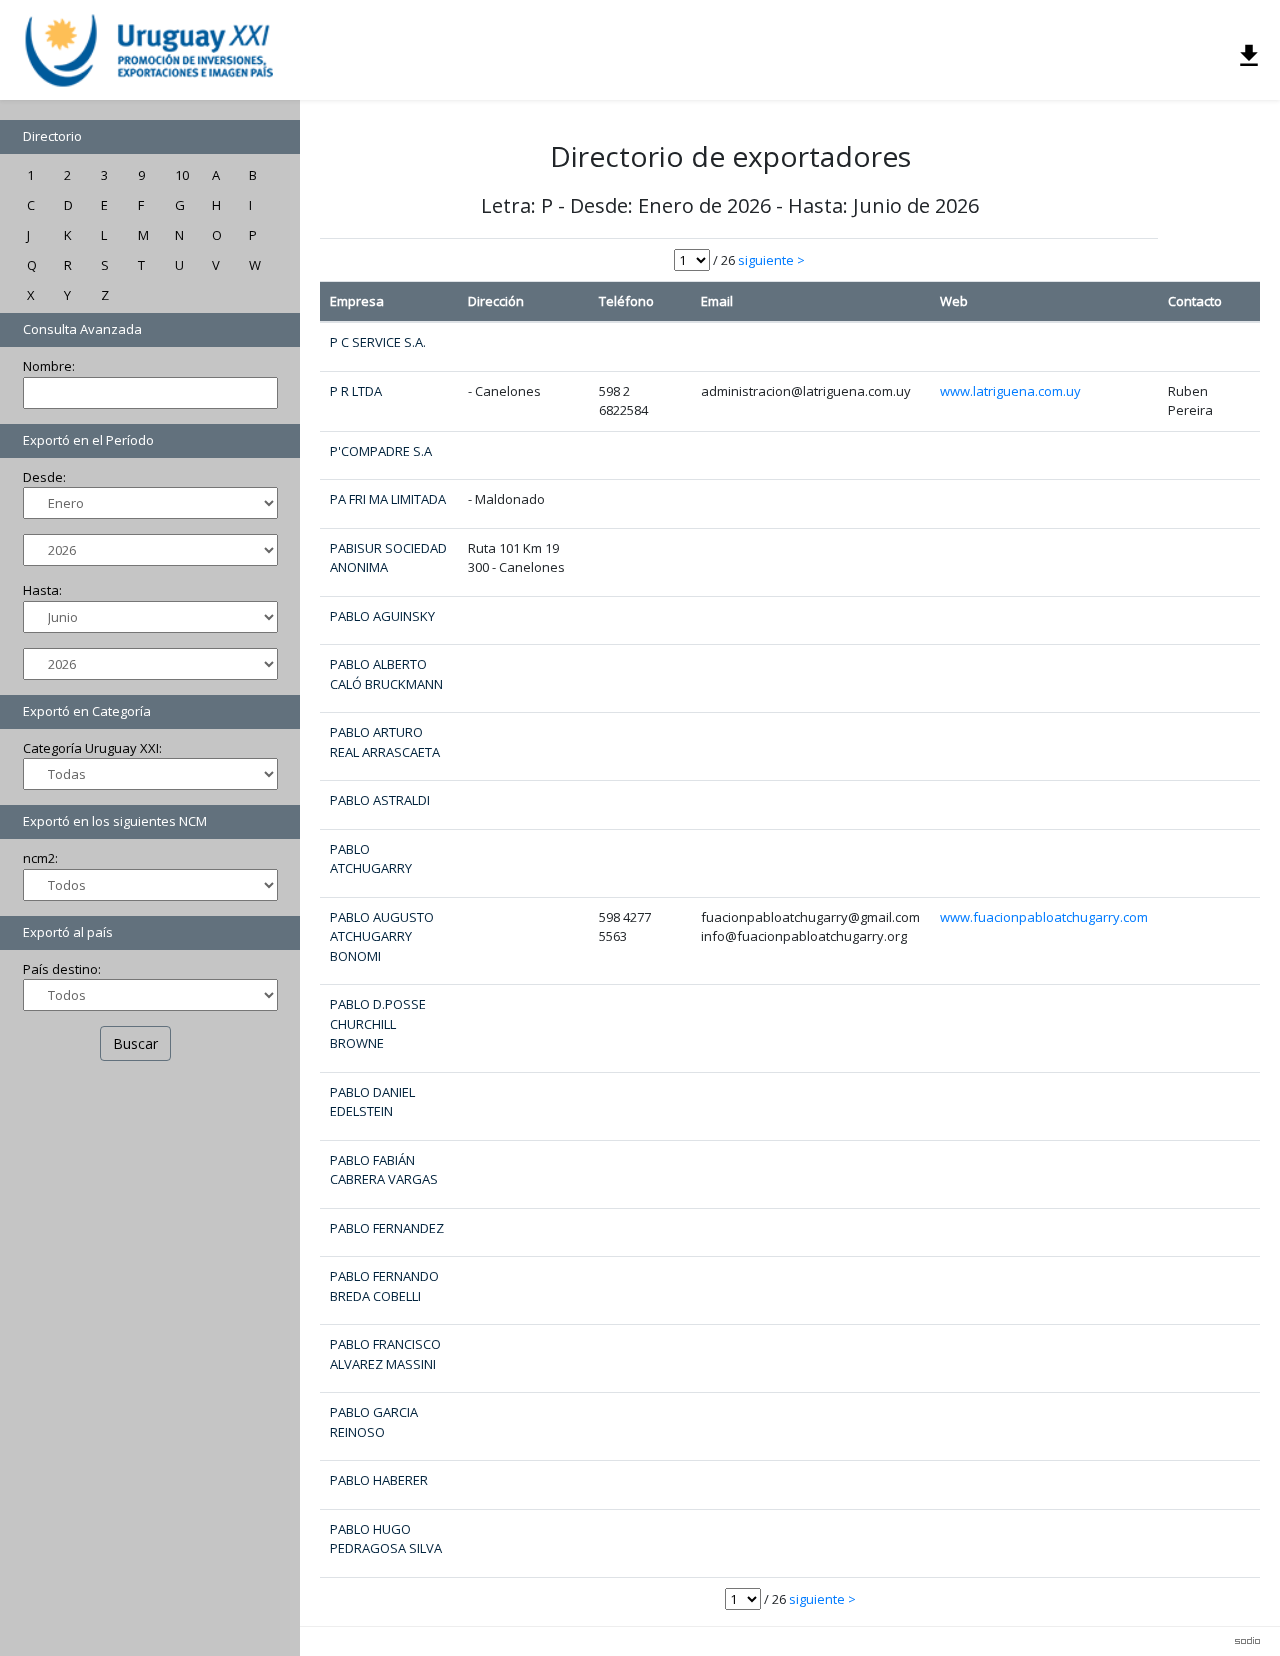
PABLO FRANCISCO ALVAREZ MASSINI (385, 1354)
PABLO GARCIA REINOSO (374, 1422)
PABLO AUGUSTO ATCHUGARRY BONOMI (382, 936)
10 (182, 175)
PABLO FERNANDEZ (387, 1228)
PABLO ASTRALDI (380, 800)
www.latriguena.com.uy (1010, 391)
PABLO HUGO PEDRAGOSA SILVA (386, 1539)
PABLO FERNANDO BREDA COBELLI (384, 1286)
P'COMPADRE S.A (381, 451)
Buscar (135, 1043)
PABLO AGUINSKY (382, 616)
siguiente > (771, 260)
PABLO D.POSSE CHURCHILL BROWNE (378, 1023)
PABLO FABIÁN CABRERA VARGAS (384, 1170)
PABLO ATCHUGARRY (371, 859)
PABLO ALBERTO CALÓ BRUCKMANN (386, 674)
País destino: (62, 969)
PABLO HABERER (379, 1480)
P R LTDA (356, 391)
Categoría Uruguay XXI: (92, 748)
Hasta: (42, 590)
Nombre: (49, 366)
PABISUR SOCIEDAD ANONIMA (388, 558)
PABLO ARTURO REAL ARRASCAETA (385, 742)
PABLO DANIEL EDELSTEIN (372, 1102)
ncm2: (40, 858)
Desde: (44, 477)
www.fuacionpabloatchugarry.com (1044, 917)
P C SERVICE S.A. (378, 342)
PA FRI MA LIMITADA (388, 499)
